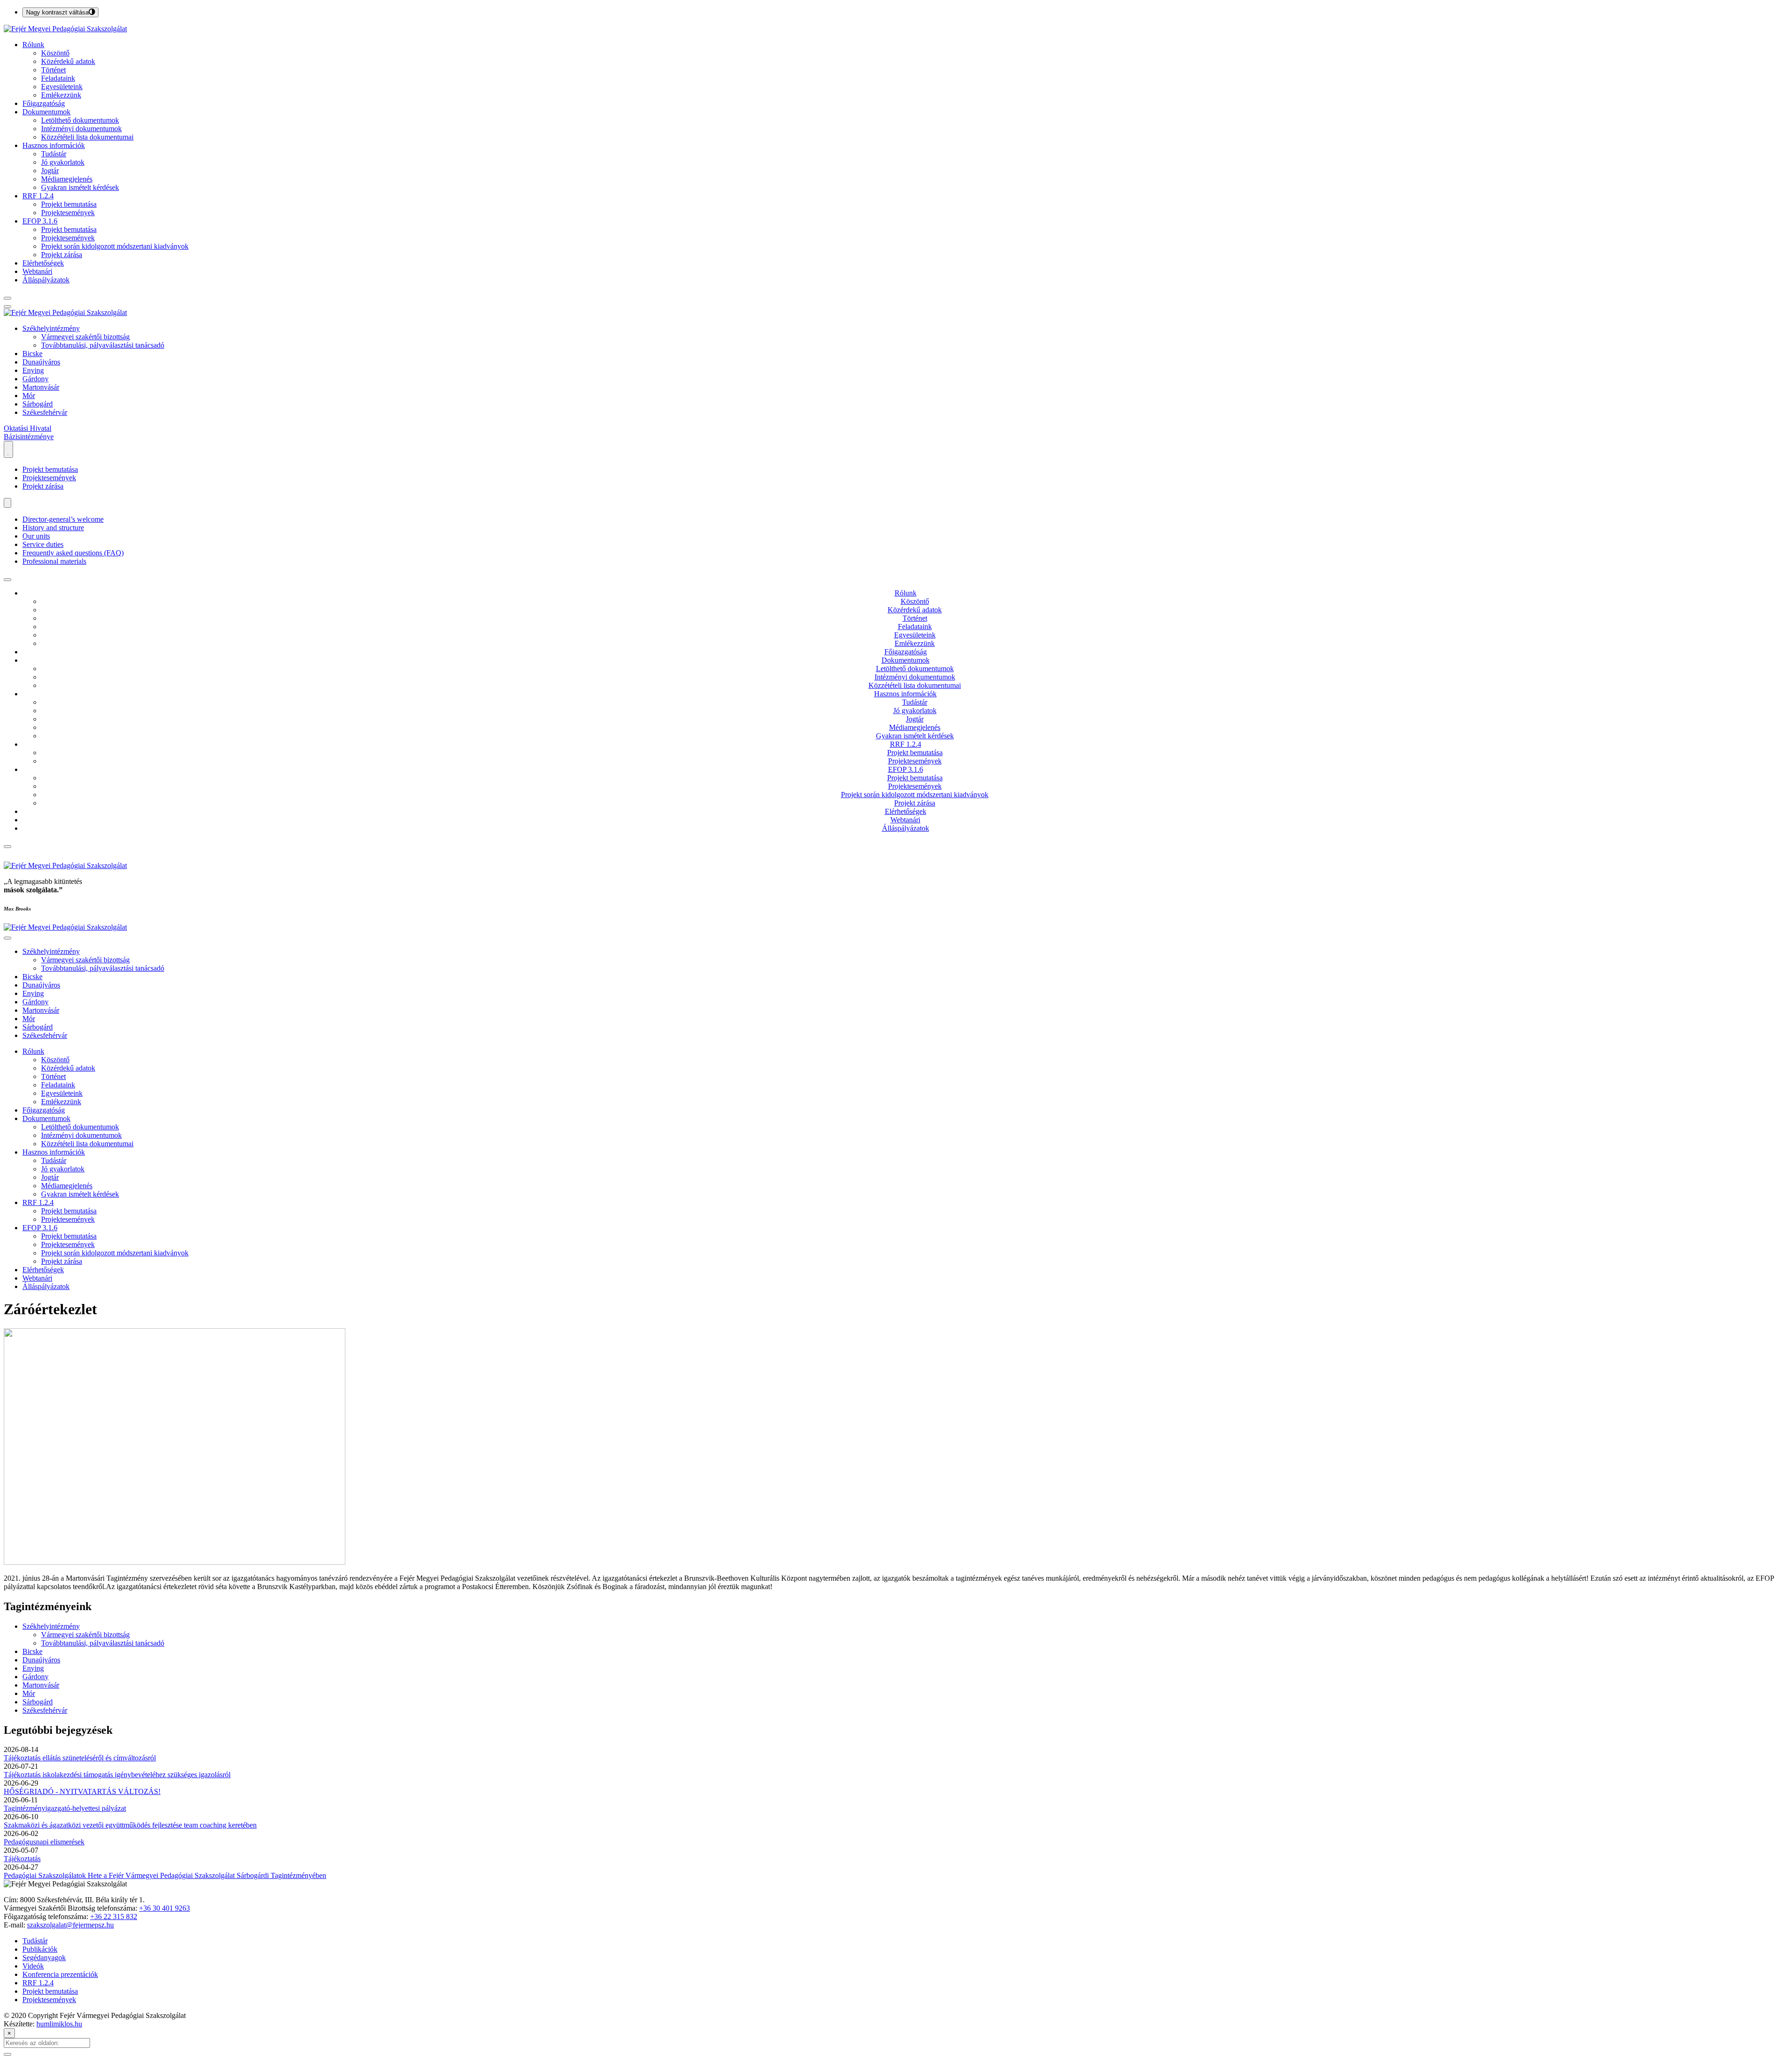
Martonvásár (41, 387)
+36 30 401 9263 (164, 1908)
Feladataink (58, 78)
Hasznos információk (54, 145)
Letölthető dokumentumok (80, 120)
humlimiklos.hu (59, 2024)
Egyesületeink (62, 87)
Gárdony (35, 379)
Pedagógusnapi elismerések (44, 1842)
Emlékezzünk (61, 95)
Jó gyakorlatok (63, 162)
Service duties (43, 544)
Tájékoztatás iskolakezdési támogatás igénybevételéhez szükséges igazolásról (117, 1775)
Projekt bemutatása (69, 204)
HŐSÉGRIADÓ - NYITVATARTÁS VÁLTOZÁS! (82, 1791)
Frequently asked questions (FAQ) (73, 553)
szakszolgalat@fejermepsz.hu (70, 1925)
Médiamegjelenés (67, 179)
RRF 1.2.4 (38, 196)
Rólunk (33, 45)
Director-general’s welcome (63, 519)
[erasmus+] (8, 449)
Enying (33, 370)
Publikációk (40, 1949)
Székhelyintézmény (51, 328)
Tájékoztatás (22, 1859)
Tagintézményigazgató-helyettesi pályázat (65, 1808)
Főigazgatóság (44, 103)
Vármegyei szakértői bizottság (85, 337)
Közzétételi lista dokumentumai (87, 137)
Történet (53, 70)
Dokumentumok (46, 112)
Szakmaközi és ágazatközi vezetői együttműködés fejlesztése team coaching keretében (130, 1825)
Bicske (32, 354)
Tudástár (54, 154)
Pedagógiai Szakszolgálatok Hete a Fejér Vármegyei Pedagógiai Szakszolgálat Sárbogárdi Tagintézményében (165, 1875)
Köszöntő (55, 53)
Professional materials (54, 561)
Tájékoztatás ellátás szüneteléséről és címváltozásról (80, 1758)
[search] (7, 298)
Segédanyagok (44, 1958)
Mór (29, 396)
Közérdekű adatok (68, 61)
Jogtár (50, 171)
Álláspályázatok (46, 280)
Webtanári (37, 271)
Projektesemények (68, 213)
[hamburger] (7, 580)
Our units (36, 536)
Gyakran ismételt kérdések (80, 187)
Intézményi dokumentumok (81, 129)
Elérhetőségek (43, 263)
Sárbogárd (38, 404)
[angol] (7, 503)
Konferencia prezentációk (60, 1974)
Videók (33, 1966)
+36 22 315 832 (114, 1916)
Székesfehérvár (45, 412)
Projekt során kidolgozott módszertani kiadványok (115, 246)
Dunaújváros (41, 362)
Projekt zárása (62, 255)
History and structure (53, 528)
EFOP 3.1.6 (40, 221)
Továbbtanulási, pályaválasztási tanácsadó (103, 345)
